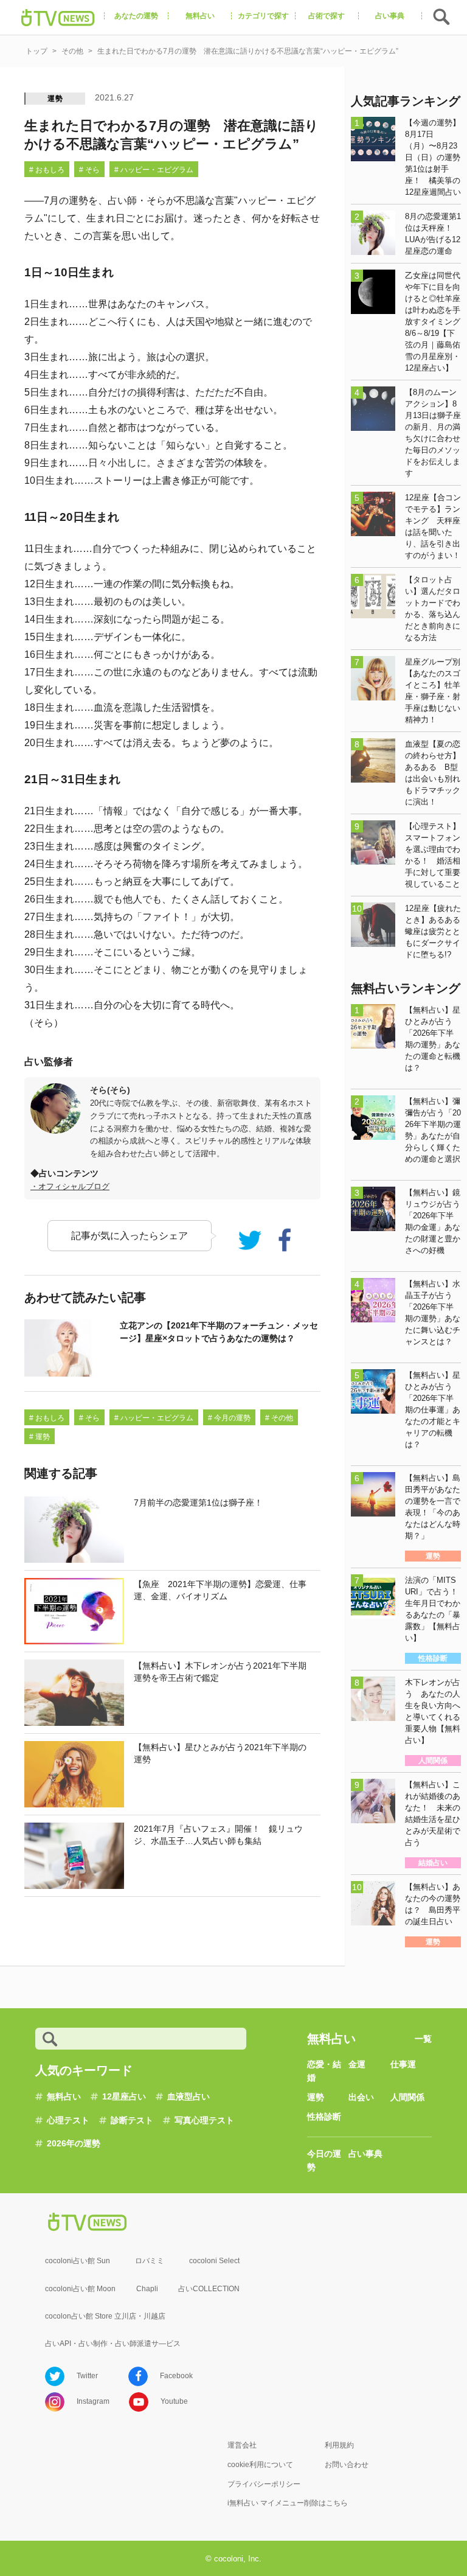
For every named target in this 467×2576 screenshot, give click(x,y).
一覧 (423, 2039)
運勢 (55, 99)
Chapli (147, 2289)
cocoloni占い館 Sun (78, 2261)
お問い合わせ (347, 2465)
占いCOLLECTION (209, 2289)
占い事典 (365, 2154)
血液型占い (189, 2096)
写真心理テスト (204, 2120)
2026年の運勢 (74, 2143)
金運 (357, 2064)
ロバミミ (150, 2261)
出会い (361, 2097)
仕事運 (403, 2064)
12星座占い (124, 2096)
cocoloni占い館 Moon (80, 2289)
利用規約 (339, 2445)
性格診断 (324, 2117)
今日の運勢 (324, 2160)
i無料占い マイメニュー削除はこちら (288, 2503)
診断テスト (132, 2120)
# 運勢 (40, 1437)
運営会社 (242, 2445)
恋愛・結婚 (324, 2071)
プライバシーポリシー (264, 2484)
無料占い (64, 2096)
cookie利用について (260, 2465)
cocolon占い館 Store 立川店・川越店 (105, 2316)
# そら (89, 170)
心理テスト (68, 2120)
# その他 (279, 1418)
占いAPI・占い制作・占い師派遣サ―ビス (113, 2344)
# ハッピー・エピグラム (154, 170)
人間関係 (407, 2097)
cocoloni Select (214, 2261)
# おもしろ (47, 170)
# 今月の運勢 (229, 1418)
